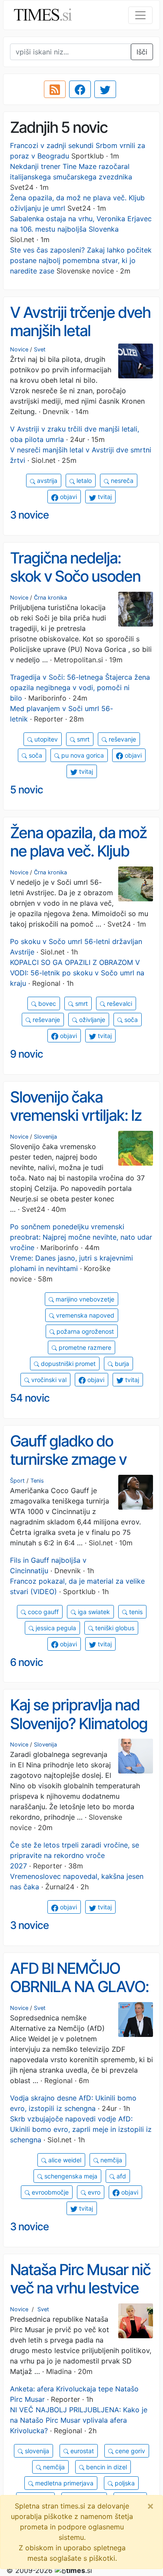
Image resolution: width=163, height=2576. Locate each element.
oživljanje (91, 1020)
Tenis (37, 1481)
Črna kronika (50, 598)
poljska (124, 2483)
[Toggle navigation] (140, 15)
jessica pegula (55, 1628)
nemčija (110, 2160)
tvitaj (104, 497)
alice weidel (64, 2160)
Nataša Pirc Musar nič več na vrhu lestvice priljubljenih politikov (80, 2288)
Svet (40, 349)
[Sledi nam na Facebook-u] (80, 89)
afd (120, 2176)
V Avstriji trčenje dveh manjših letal (80, 322)
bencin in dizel (106, 2467)
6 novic (27, 1662)
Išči (142, 52)
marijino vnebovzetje (84, 1299)
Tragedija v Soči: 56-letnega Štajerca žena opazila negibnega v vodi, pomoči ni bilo (80, 688)
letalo (83, 480)
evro (93, 2192)
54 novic (30, 1398)
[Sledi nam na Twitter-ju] (105, 89)
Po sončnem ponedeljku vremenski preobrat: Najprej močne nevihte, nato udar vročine (81, 1237)
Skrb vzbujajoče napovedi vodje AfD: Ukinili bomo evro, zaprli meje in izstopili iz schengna (81, 2129)
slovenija (36, 2451)
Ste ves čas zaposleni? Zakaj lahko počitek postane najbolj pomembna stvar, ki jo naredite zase (81, 260)
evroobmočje (49, 2192)
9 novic (27, 1054)
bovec (46, 1003)
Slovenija (45, 1137)
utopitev (45, 739)
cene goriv (129, 2451)
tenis (135, 1612)
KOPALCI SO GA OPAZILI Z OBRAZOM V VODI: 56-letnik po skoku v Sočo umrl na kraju (77, 973)
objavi (68, 497)
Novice (19, 349)
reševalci (119, 1003)
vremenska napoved (84, 1315)
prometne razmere (84, 1347)
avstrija (46, 480)
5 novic (27, 790)
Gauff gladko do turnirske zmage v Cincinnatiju (68, 1459)
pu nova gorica (82, 755)
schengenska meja (70, 2176)
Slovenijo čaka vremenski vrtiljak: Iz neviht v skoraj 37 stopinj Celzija (76, 1125)
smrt (82, 739)
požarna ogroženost (84, 1331)
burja (121, 1364)
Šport (17, 1481)
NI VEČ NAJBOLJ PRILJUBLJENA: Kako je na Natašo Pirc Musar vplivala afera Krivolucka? (79, 2420)
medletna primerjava (63, 2483)
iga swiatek (93, 1612)
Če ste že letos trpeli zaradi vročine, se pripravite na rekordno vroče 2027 (75, 1855)
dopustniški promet (67, 1364)
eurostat (81, 2451)
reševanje (121, 739)
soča (35, 755)
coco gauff (42, 1612)
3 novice (29, 515)
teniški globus (114, 1628)
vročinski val (48, 1380)
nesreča (121, 480)
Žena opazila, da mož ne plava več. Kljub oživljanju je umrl (78, 851)
